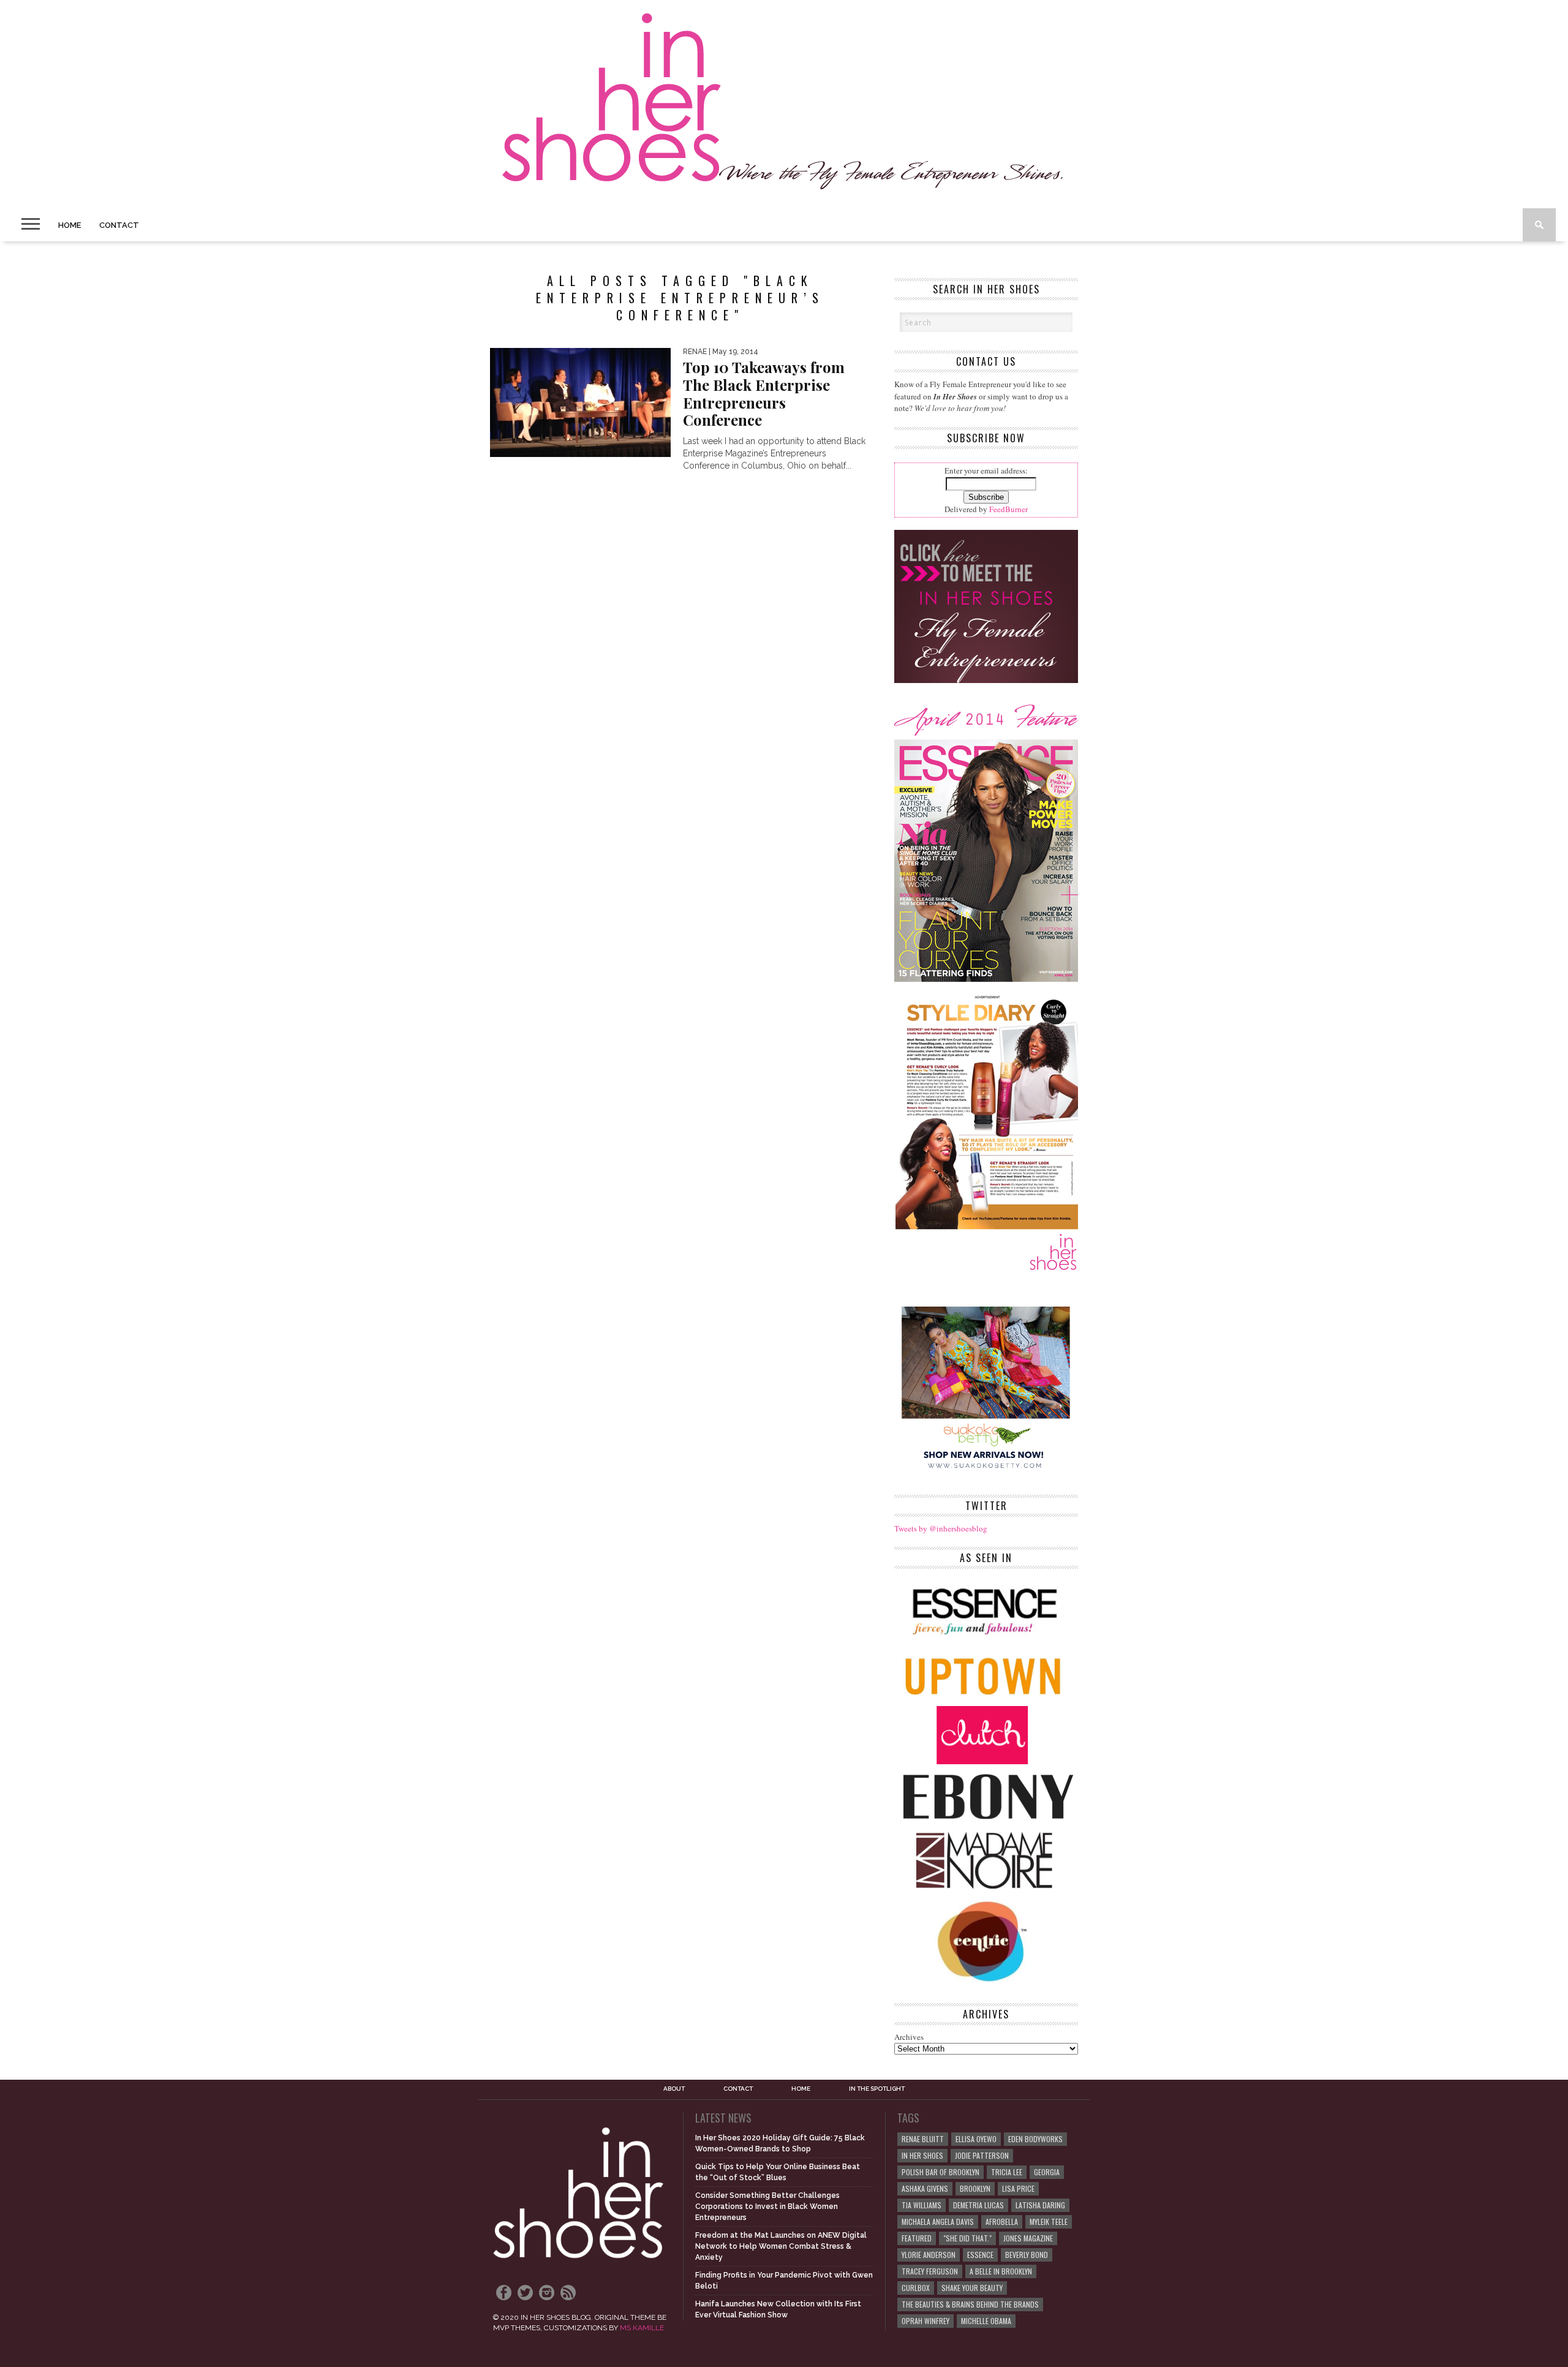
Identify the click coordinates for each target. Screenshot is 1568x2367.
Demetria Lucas (978, 2205)
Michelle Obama (986, 2321)
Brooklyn (975, 2188)
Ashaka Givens (925, 2188)
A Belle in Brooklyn (1001, 2271)
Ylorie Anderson (929, 2255)
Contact (119, 225)
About (674, 2089)
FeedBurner (1008, 509)
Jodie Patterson (982, 2155)
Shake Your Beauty (972, 2288)
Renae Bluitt (923, 2139)
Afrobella (1002, 2222)
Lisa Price (1018, 2188)
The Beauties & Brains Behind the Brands (970, 2304)
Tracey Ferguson (930, 2271)
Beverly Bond (1027, 2255)
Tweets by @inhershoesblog (941, 1528)
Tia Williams (922, 2205)
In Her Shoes (922, 2155)
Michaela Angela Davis (938, 2222)
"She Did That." (967, 2238)
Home (70, 225)
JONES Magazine (1028, 2238)
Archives (909, 2037)
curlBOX (916, 2288)
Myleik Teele (1049, 2222)
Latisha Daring (1040, 2205)
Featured (917, 2238)
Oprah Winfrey (925, 2321)
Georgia (1047, 2172)
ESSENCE (980, 2255)
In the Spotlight (877, 2089)
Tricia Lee (1007, 2172)
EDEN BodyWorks (1035, 2139)
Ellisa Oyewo (976, 2139)
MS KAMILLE (642, 2328)
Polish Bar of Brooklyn (940, 2172)
